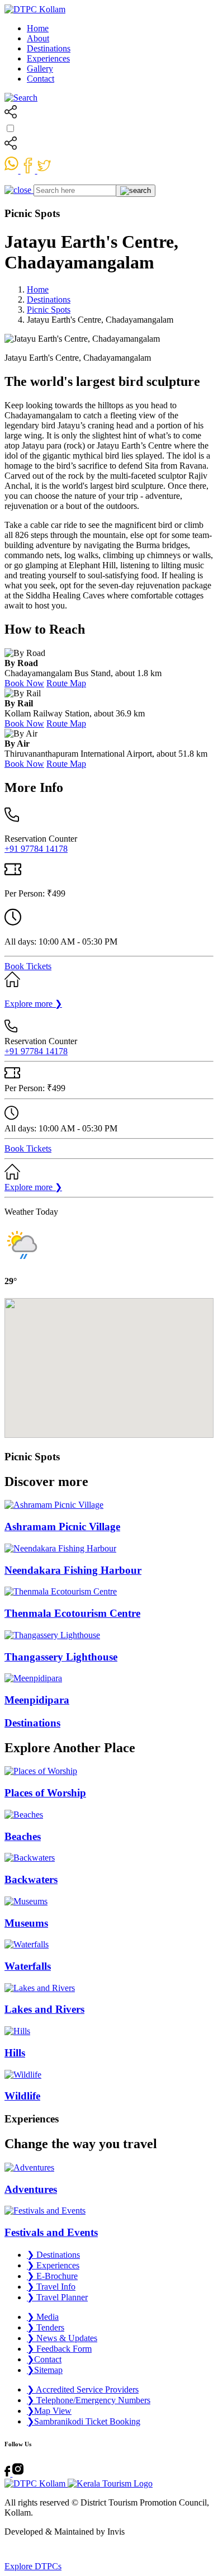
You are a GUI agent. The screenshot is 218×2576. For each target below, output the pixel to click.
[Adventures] (109, 2168)
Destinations (49, 48)
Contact (41, 79)
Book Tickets (28, 966)
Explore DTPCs (33, 2566)
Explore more (33, 1004)
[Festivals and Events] (109, 2211)
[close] (19, 190)
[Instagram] (18, 2473)
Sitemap (45, 2370)
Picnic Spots (49, 310)
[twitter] (44, 170)
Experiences (48, 58)
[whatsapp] (13, 170)
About (38, 38)
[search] (21, 98)
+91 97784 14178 (36, 849)
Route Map (66, 683)
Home (38, 28)
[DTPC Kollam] (35, 9)
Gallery (40, 69)
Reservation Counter (41, 839)
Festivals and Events (51, 2232)
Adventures (31, 2189)
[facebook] (29, 170)
